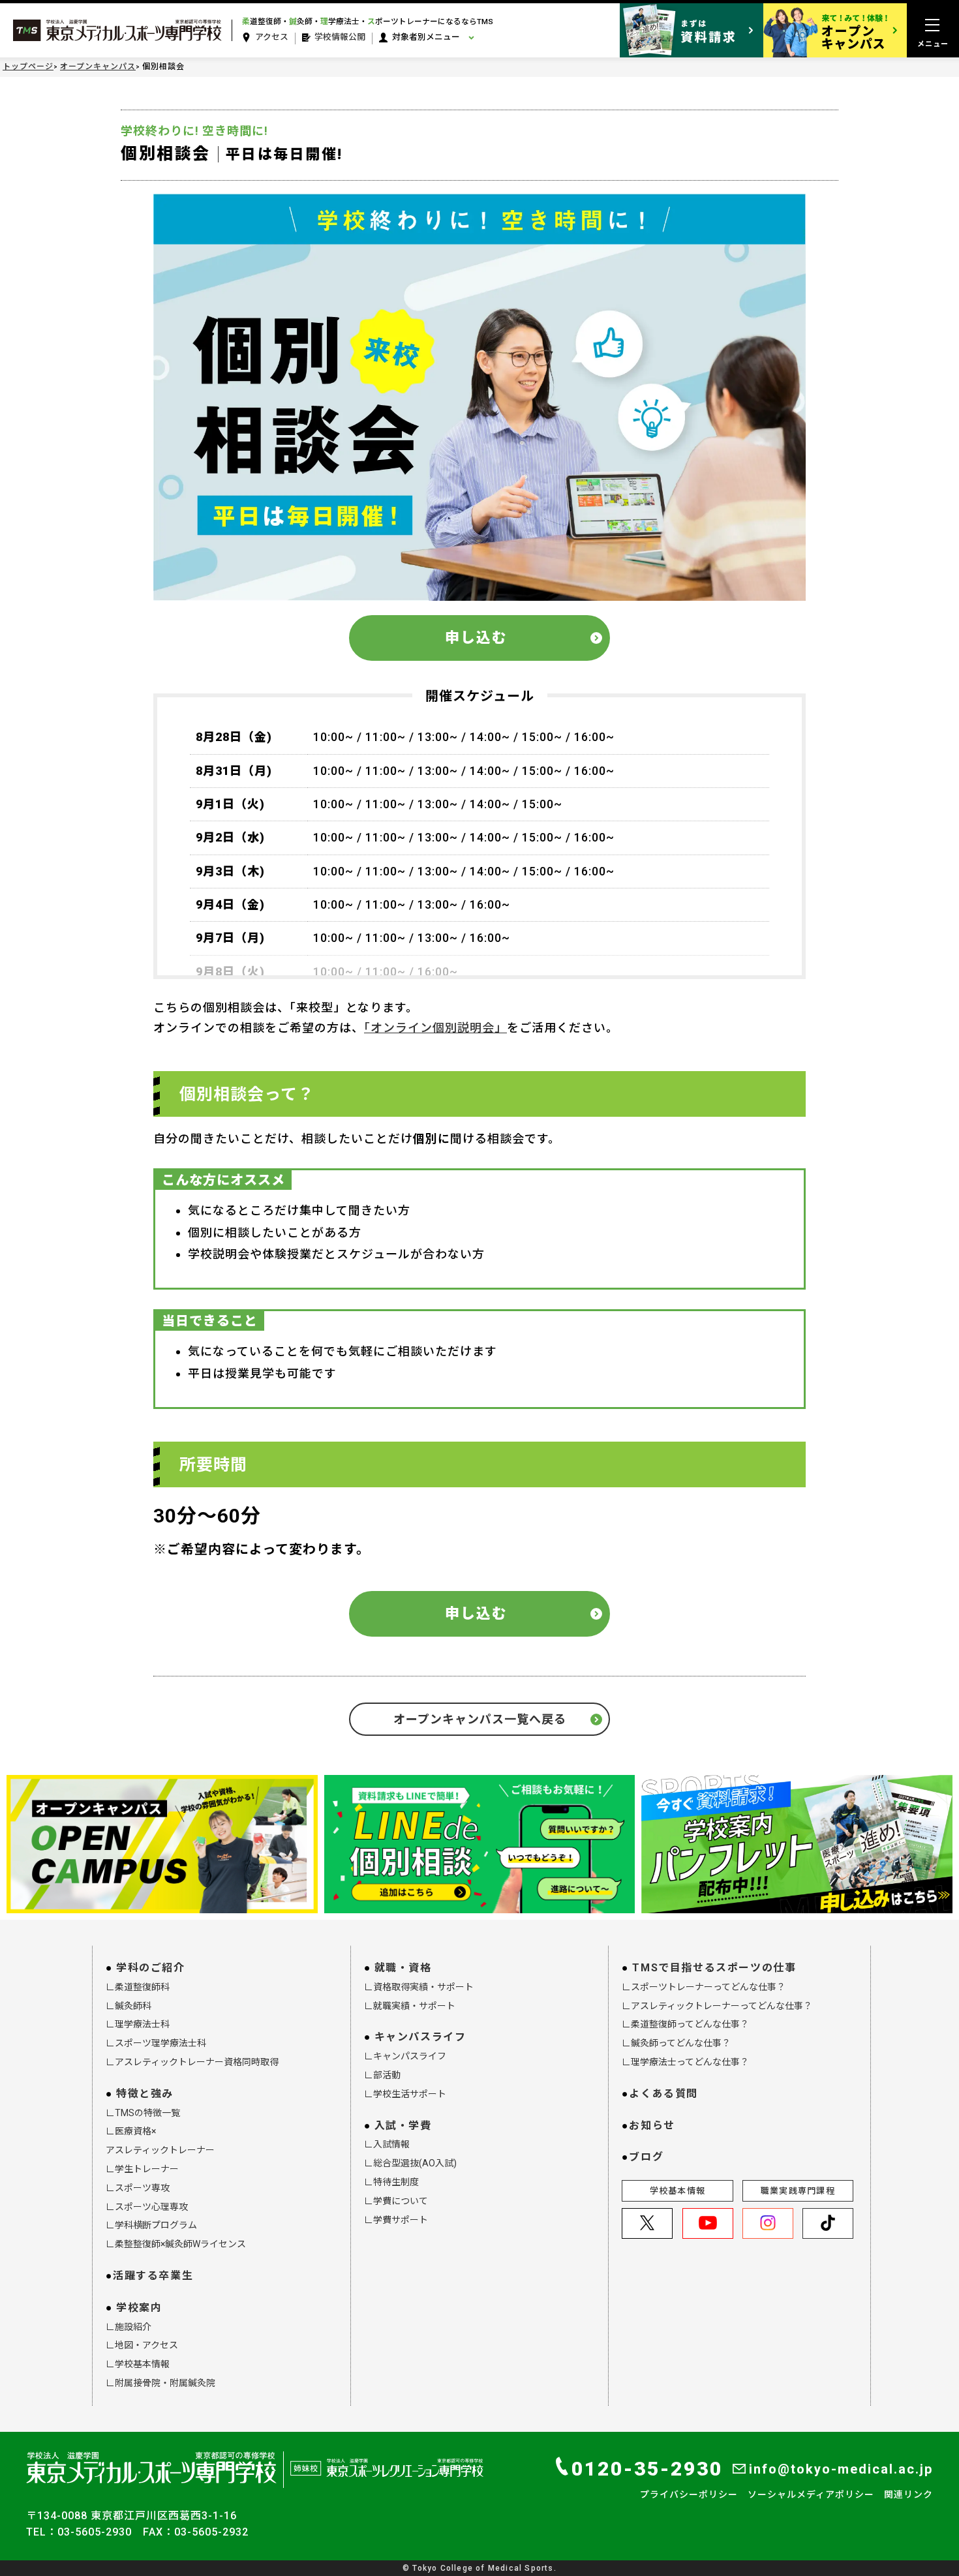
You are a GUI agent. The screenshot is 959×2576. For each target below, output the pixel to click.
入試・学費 (403, 2126)
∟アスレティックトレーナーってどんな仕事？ (717, 2006)
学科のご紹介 (151, 1968)
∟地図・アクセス (142, 2345)
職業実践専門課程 (798, 2191)
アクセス (272, 37)
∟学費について (396, 2201)
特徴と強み (145, 2094)
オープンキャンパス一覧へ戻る (480, 1719)
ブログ (646, 2157)
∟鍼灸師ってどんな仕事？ (676, 2043)
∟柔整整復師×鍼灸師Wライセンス (176, 2244)
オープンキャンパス (98, 67)
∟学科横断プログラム (151, 2225)
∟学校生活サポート (405, 2094)
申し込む (477, 638)
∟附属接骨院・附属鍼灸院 (160, 2383)
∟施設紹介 (129, 2327)
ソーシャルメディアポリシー (811, 2494)
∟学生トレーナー (142, 2169)
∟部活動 (382, 2075)
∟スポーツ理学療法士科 (156, 2043)
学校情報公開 (340, 37)
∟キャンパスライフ (405, 2056)
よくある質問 (663, 2094)
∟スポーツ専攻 (138, 2188)
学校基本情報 (678, 2191)
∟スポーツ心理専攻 (147, 2207)
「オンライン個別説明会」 (435, 1028)
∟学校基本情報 (138, 2364)
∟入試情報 (387, 2144)
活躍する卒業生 (153, 2276)
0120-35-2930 (647, 2469)
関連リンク (908, 2494)
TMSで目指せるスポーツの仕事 (714, 1968)
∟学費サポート (396, 2220)
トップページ (28, 67)
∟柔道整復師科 (138, 1987)
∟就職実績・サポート (410, 2006)
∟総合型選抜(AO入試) (410, 2163)
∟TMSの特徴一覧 (143, 2113)
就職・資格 (403, 1968)
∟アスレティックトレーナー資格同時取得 (192, 2062)
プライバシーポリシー (689, 2494)
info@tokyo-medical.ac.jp (841, 2469)
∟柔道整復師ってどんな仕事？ (685, 2024)
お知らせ (652, 2126)
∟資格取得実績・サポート (419, 1987)
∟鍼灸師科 (129, 2006)
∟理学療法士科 (138, 2024)
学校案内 (139, 2308)
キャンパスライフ (420, 2037)
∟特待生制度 (391, 2182)
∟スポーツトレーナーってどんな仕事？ (704, 1987)
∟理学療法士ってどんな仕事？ (685, 2062)
